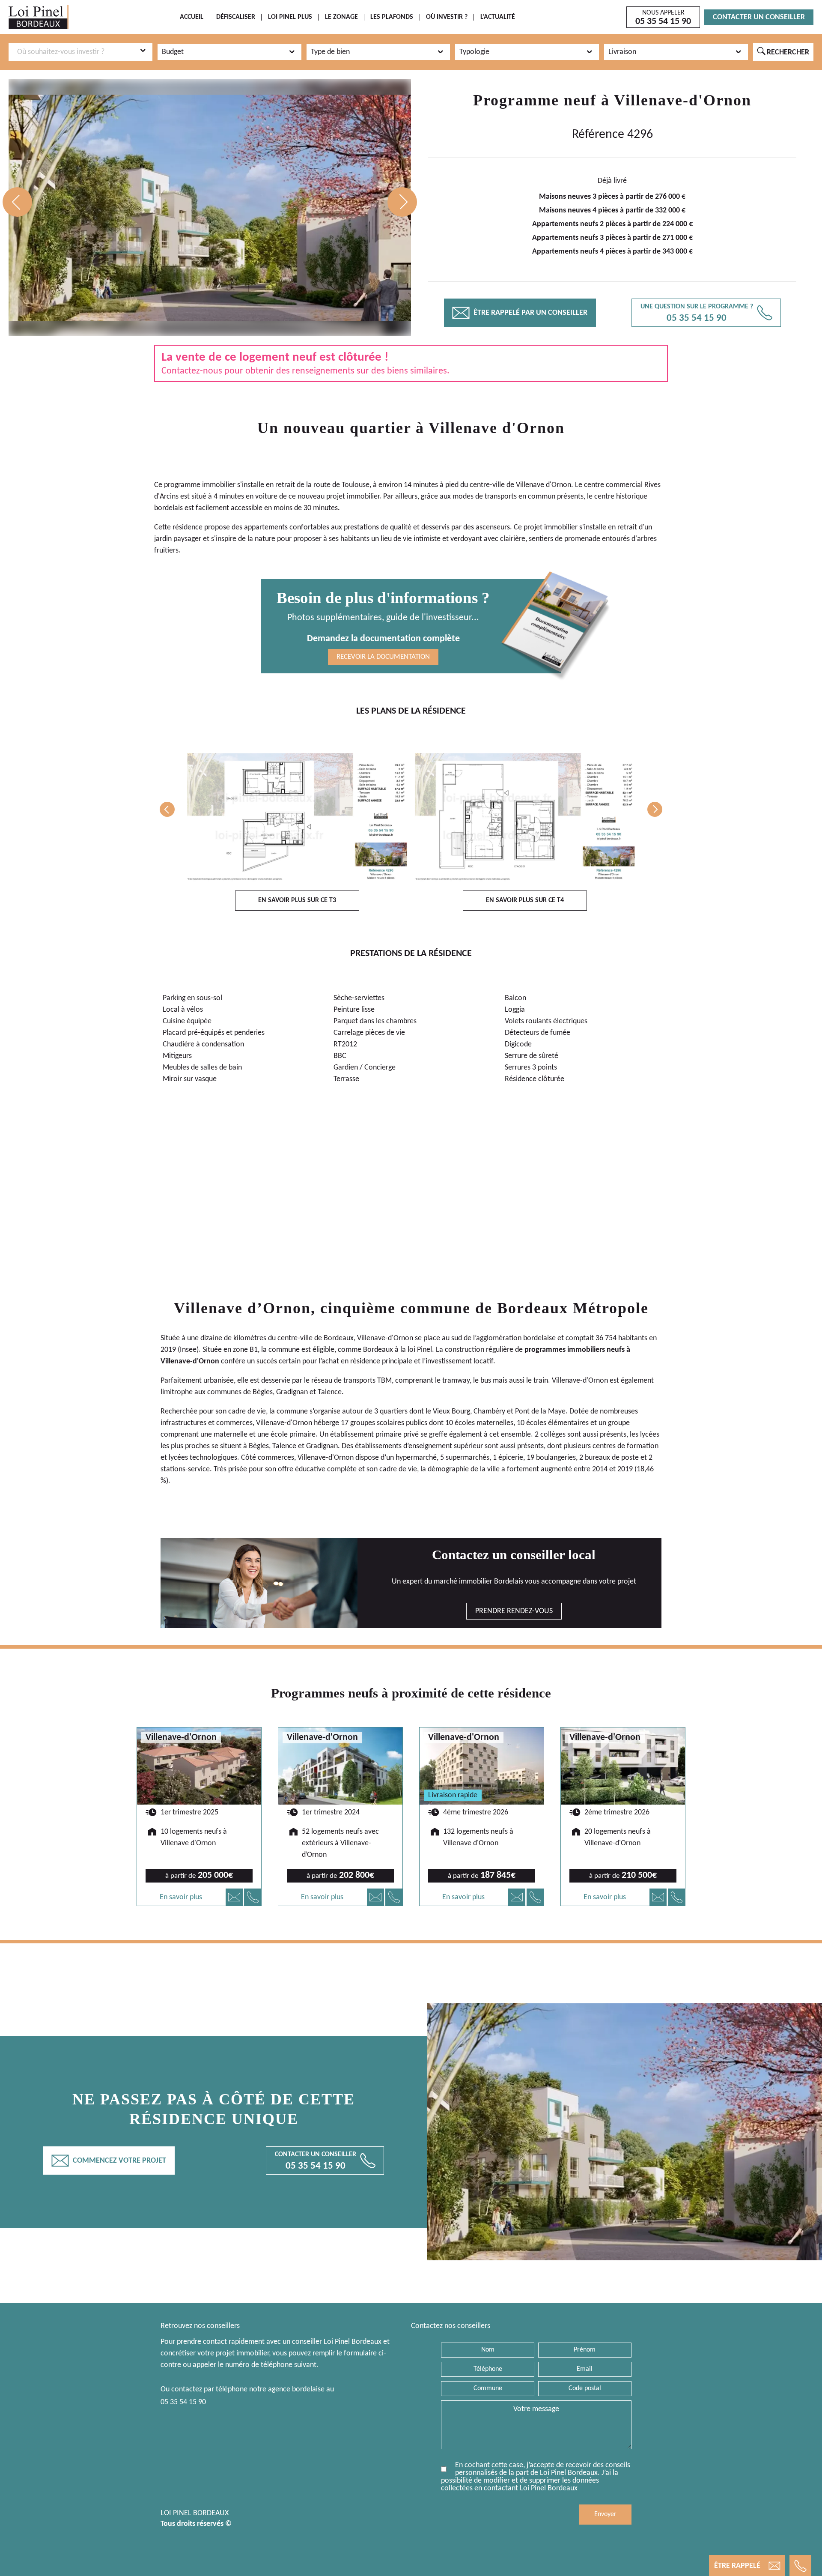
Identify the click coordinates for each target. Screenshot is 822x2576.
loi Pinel (420, 1350)
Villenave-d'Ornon (683, 100)
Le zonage (341, 17)
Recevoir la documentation (383, 657)
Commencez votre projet (109, 2161)
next (402, 202)
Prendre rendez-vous (514, 1611)
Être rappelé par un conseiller (520, 313)
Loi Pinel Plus (290, 17)
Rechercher (783, 52)
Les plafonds (392, 17)
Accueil (192, 17)
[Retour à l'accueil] (39, 17)
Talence (330, 1392)
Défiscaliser (236, 17)
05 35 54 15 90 (183, 2402)
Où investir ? (447, 17)
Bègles (263, 1392)
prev (17, 202)
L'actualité (498, 17)
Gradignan (292, 1392)
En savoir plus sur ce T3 (297, 900)
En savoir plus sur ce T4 (525, 900)
